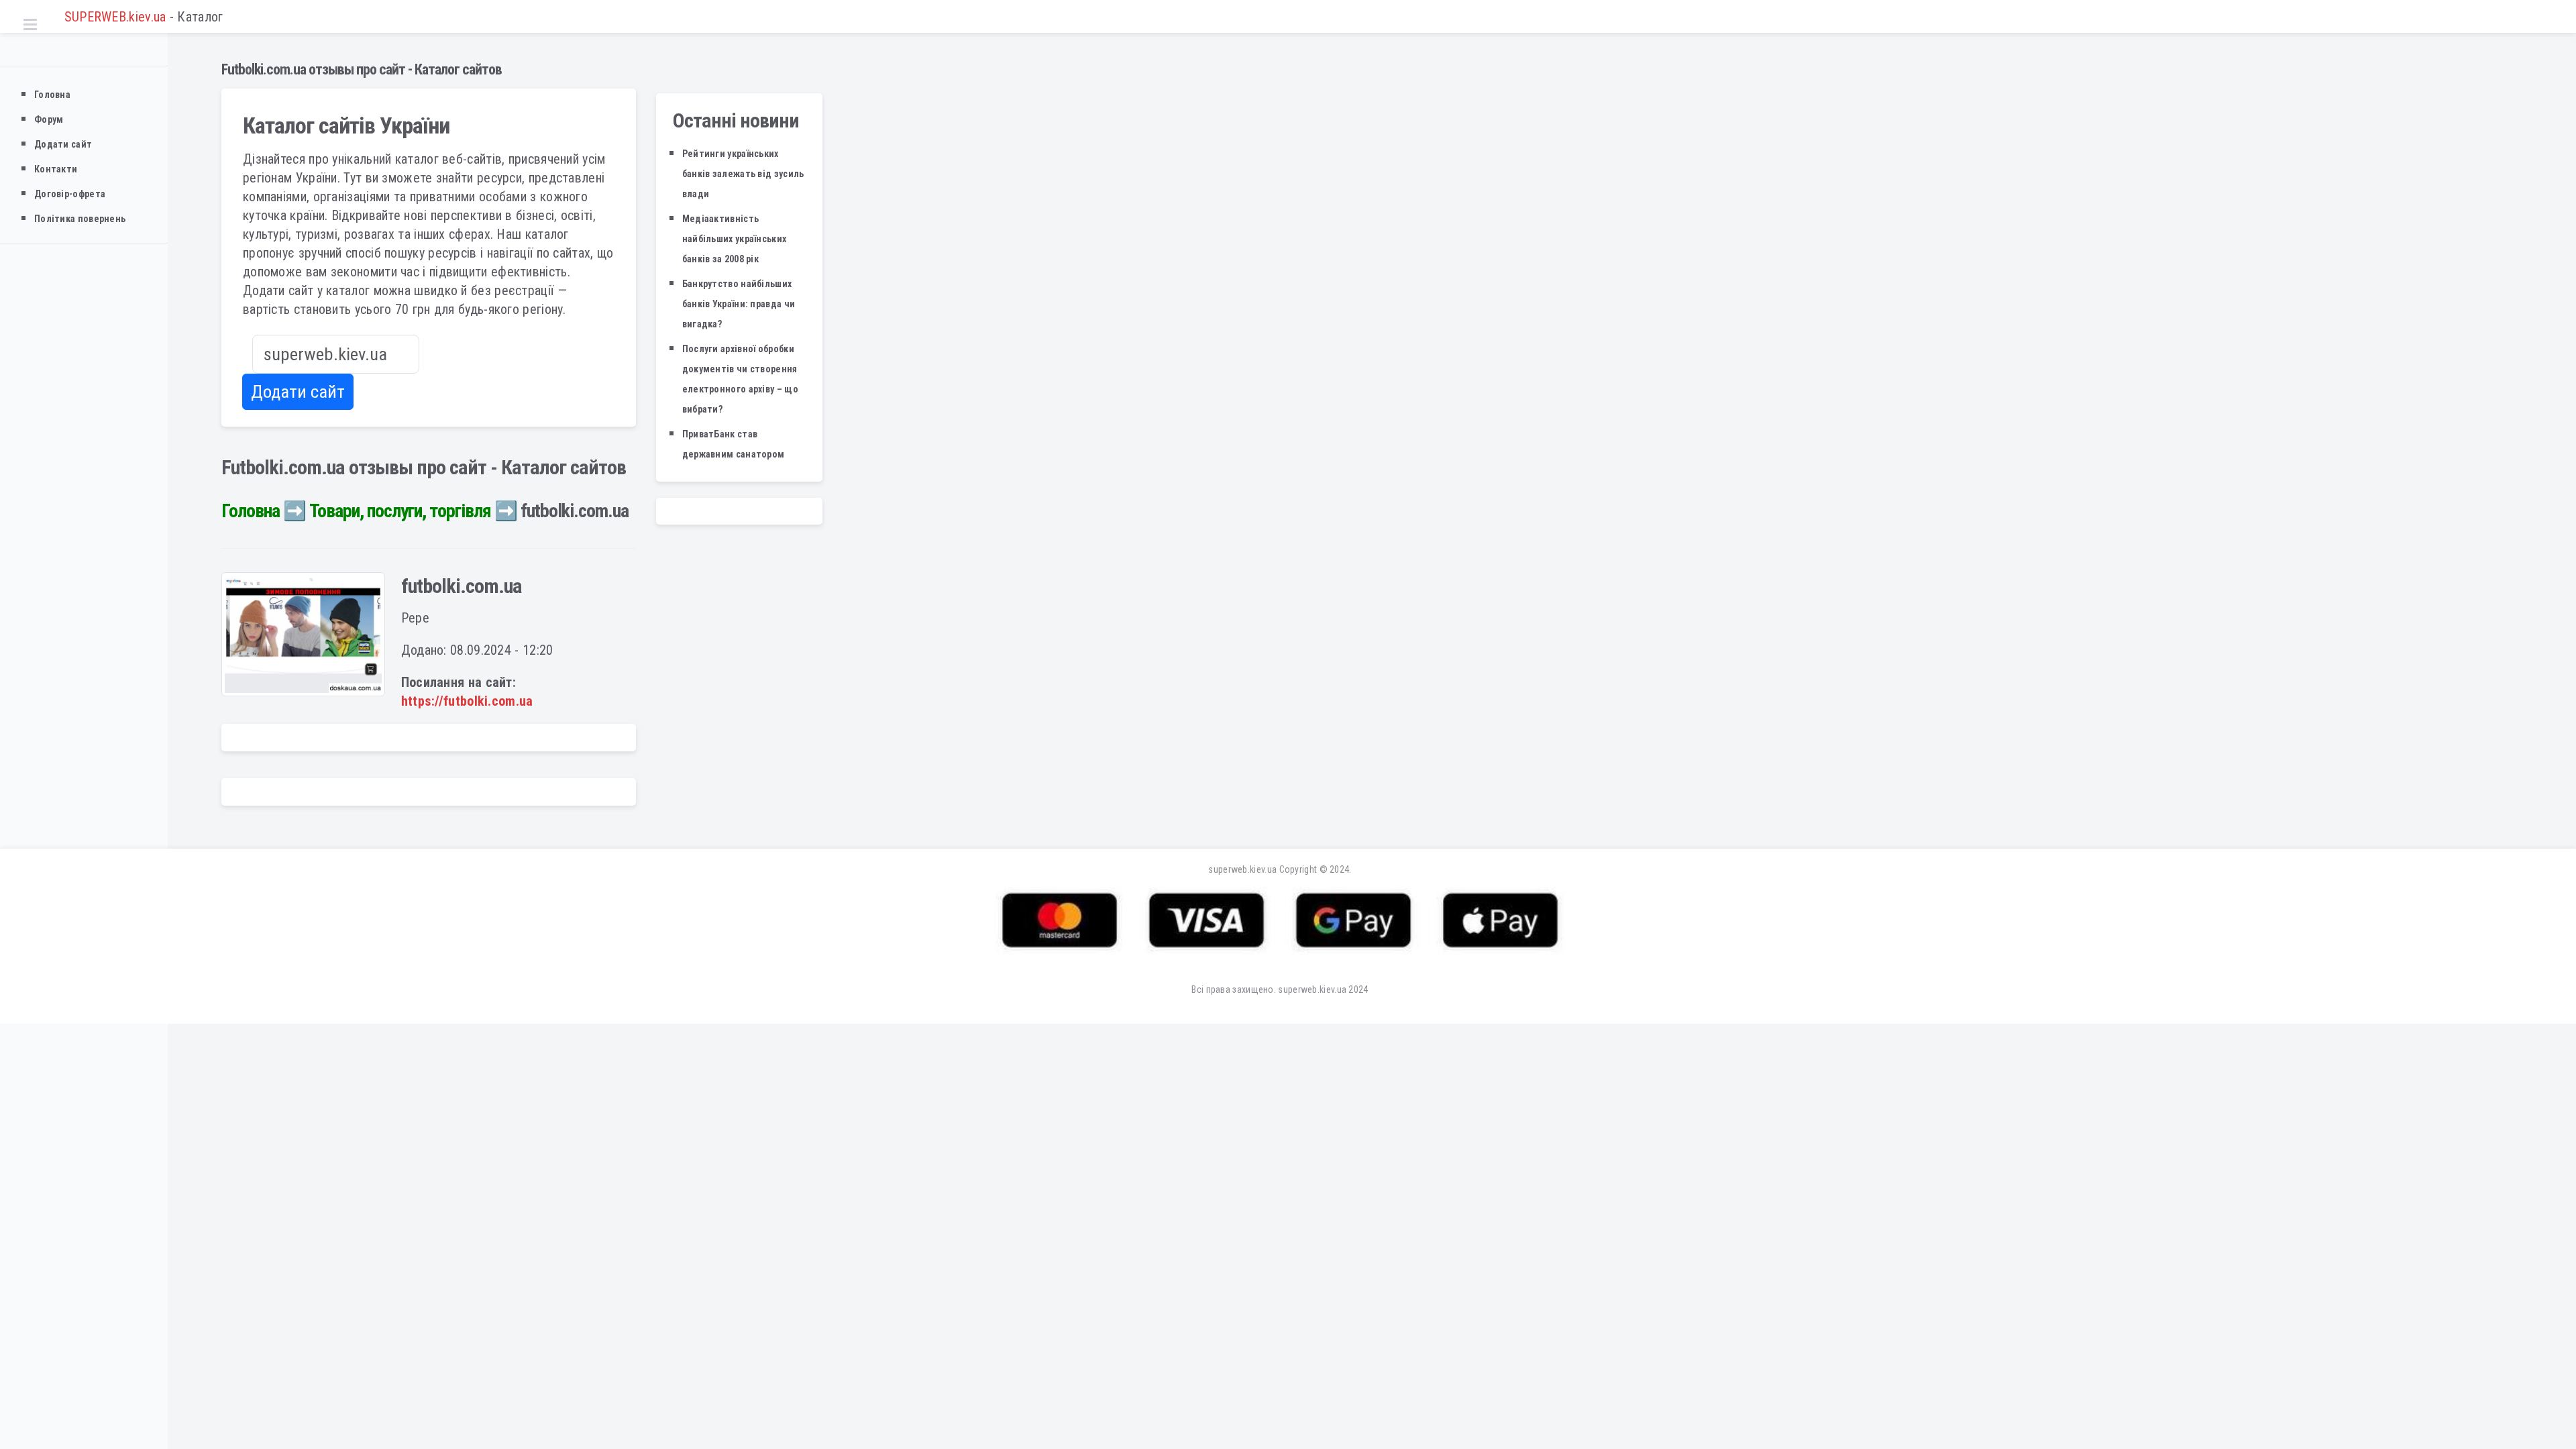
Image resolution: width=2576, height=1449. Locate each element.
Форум (49, 119)
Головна (52, 95)
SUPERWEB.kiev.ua (113, 17)
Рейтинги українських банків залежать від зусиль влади (743, 174)
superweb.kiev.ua (1242, 869)
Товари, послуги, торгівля (400, 511)
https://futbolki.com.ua (467, 701)
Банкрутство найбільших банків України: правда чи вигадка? (739, 304)
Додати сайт (63, 144)
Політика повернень (80, 219)
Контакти (56, 169)
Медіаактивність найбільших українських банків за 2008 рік (735, 239)
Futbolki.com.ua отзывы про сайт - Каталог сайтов (362, 69)
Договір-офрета (70, 194)
